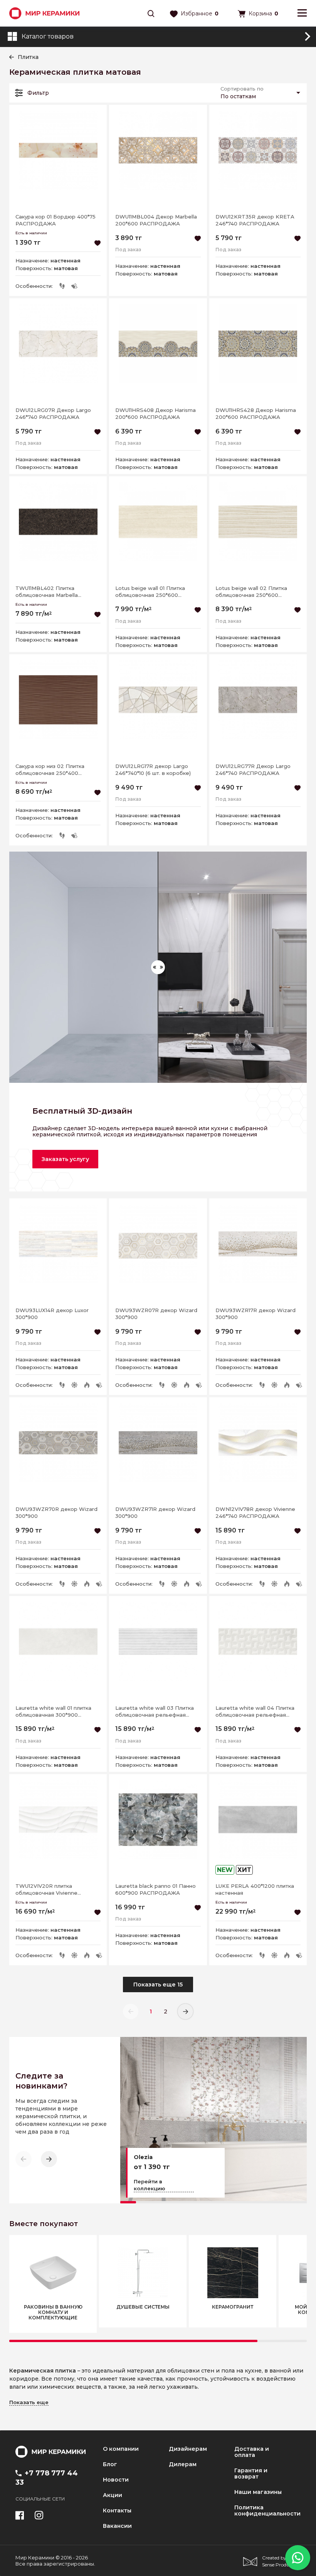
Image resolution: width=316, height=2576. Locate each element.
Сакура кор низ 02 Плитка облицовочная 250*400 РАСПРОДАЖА (50, 770)
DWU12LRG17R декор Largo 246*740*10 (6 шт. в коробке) (153, 770)
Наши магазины (258, 2492)
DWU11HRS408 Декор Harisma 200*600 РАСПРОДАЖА (155, 413)
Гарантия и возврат (251, 2473)
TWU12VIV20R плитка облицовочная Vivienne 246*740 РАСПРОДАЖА (47, 1890)
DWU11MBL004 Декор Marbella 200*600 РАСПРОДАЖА (156, 220)
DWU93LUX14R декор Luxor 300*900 (52, 1314)
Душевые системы (143, 2307)
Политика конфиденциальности (267, 2510)
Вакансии (117, 2526)
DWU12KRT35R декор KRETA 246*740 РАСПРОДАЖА (255, 220)
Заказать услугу (65, 1159)
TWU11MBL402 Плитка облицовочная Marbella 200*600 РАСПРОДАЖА (48, 592)
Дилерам (183, 2464)
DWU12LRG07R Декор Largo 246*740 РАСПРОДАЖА (53, 413)
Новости (116, 2480)
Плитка (28, 57)
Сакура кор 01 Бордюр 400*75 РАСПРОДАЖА (55, 220)
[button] (49, 2159)
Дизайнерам (188, 2449)
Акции (113, 2495)
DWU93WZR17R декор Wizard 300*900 (255, 1314)
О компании (121, 2449)
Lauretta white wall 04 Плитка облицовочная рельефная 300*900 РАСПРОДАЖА (255, 1711)
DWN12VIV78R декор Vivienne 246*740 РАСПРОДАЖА (255, 1512)
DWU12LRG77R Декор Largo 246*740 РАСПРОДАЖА (253, 770)
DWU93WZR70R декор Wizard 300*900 (56, 1512)
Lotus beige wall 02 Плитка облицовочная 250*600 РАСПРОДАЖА (251, 592)
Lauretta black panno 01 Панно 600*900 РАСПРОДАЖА (155, 1889)
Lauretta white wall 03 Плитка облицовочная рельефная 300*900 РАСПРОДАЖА (155, 1711)
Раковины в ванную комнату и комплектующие (53, 2312)
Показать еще (29, 2402)
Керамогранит (233, 2307)
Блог (110, 2464)
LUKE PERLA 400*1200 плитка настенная (255, 1889)
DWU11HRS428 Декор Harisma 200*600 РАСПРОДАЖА (256, 413)
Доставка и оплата (252, 2452)
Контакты (117, 2510)
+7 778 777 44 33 (47, 2478)
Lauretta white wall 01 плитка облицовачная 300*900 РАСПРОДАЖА (53, 1711)
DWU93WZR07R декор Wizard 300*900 (156, 1314)
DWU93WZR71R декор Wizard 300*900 (155, 1512)
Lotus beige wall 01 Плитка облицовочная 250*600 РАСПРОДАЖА (150, 592)
